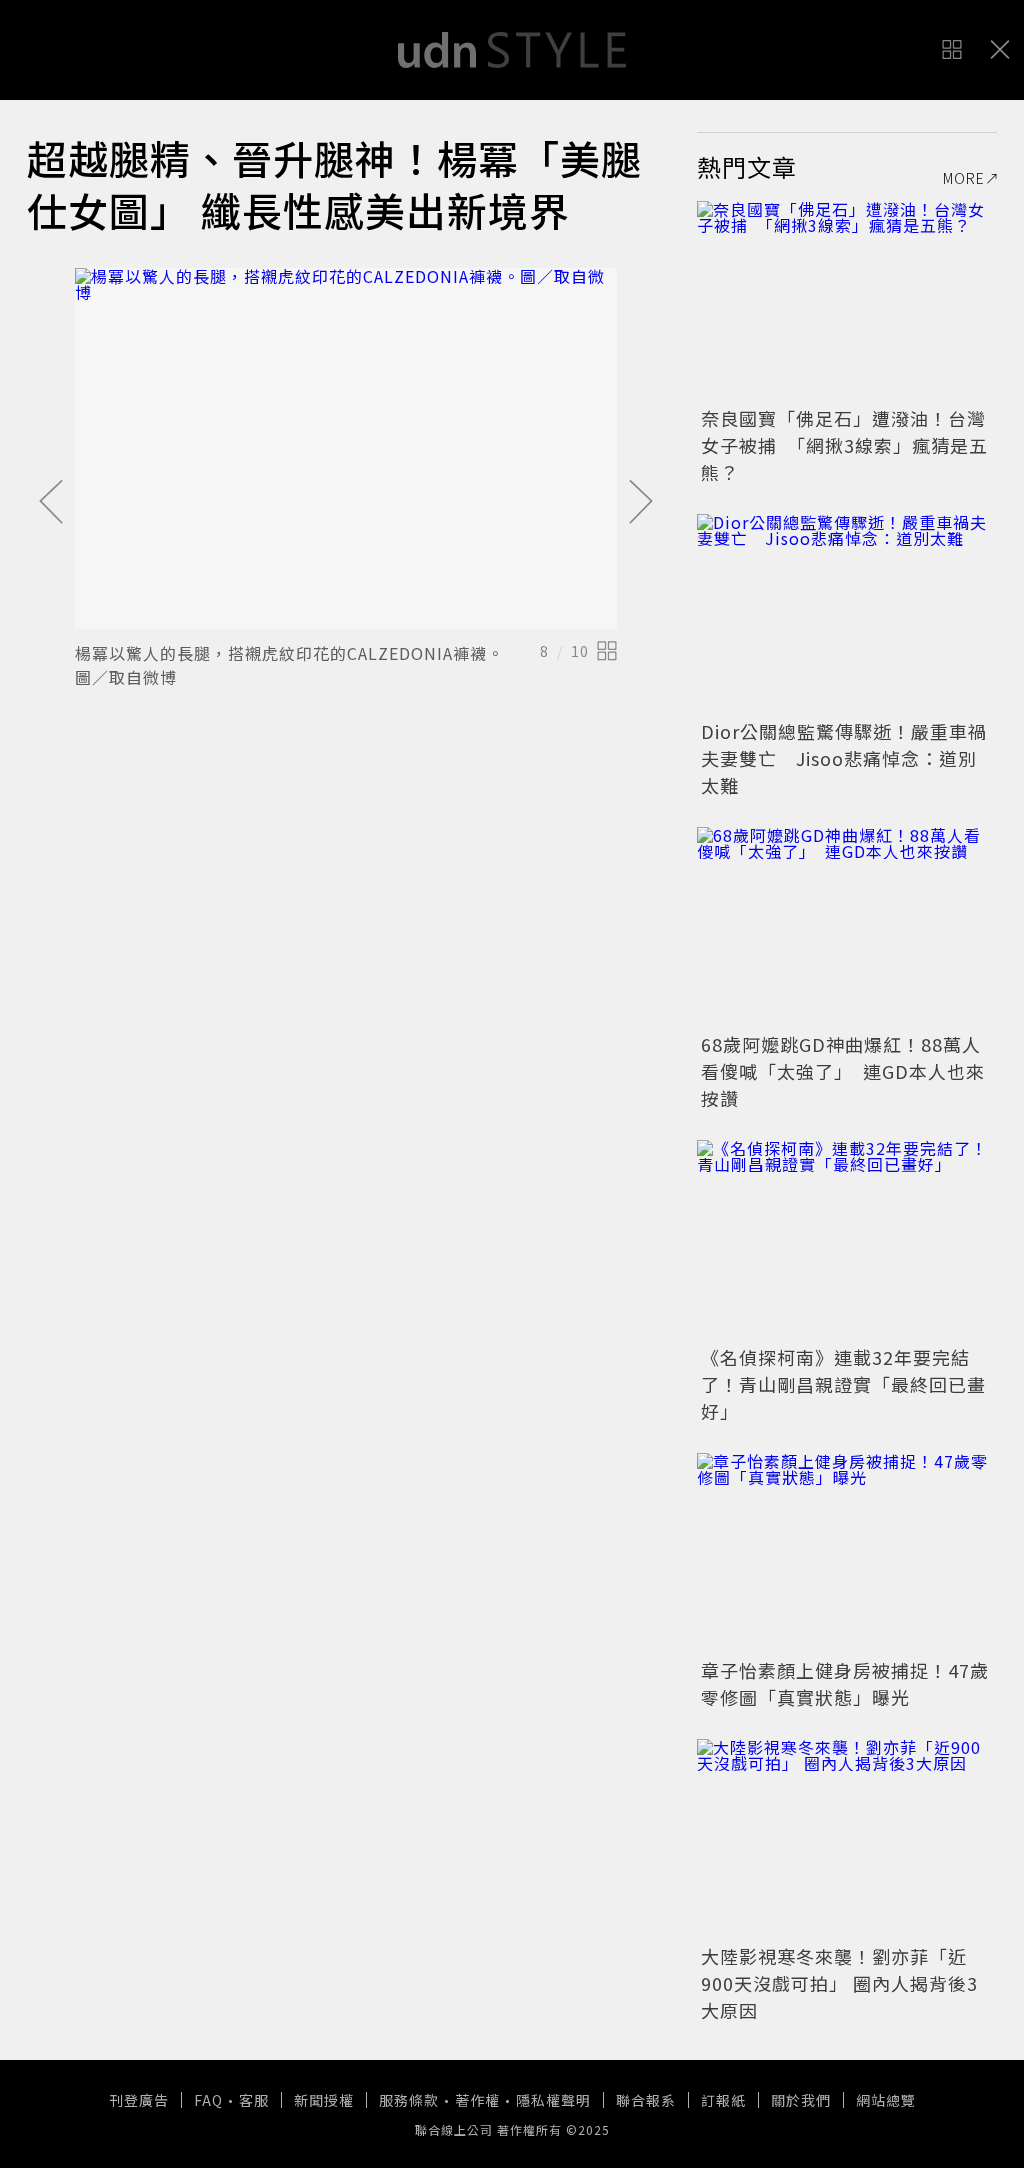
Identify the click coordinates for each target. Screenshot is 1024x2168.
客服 (254, 2100)
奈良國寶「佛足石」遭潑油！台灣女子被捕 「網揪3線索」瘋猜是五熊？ (844, 445)
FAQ (208, 2100)
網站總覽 (886, 2100)
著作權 (477, 2100)
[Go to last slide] (51, 503)
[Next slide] (641, 503)
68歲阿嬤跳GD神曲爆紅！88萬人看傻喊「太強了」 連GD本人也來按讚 (843, 1071)
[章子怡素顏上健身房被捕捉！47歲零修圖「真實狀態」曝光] (847, 1553)
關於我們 (801, 2100)
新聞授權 (324, 2100)
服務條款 (409, 2100)
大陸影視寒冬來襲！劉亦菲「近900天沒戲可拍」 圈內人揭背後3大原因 (839, 1983)
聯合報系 (646, 2100)
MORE (964, 178)
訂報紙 (723, 2100)
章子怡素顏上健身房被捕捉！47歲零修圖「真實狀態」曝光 (845, 1683)
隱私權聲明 (553, 2100)
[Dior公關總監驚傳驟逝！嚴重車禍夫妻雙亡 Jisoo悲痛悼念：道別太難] (847, 614)
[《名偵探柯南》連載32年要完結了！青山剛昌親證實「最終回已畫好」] (847, 1240)
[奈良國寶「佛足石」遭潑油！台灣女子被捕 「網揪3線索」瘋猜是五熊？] (847, 301)
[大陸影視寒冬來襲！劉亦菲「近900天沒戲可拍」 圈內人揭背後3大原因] (847, 1839)
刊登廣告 (139, 2100)
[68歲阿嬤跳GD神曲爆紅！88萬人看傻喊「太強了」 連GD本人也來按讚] (847, 927)
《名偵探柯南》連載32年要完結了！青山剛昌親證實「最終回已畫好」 (843, 1384)
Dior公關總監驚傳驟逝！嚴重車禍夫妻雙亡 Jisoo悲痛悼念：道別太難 (844, 758)
